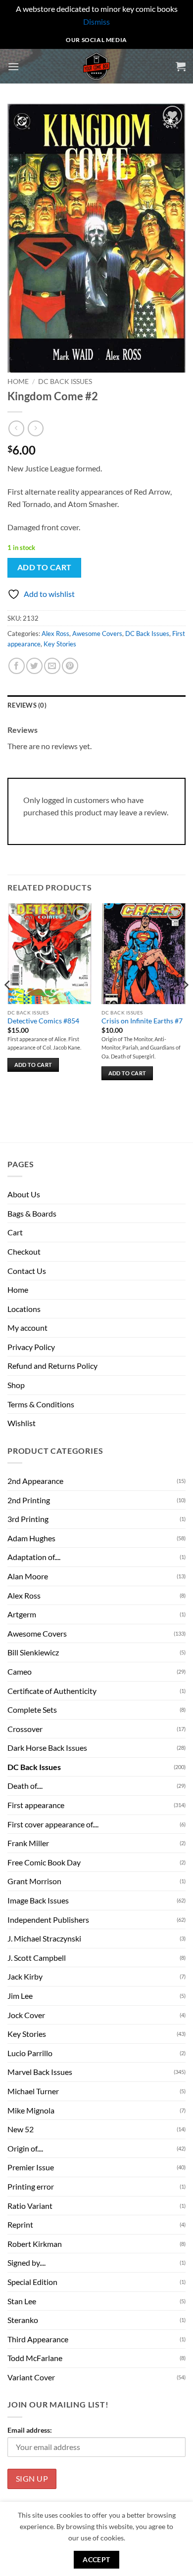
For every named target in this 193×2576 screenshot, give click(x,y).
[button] (13, 66)
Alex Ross (55, 633)
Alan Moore (28, 1576)
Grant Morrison (34, 1881)
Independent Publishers (48, 1920)
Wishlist (22, 1423)
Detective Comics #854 (43, 1021)
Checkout (24, 1251)
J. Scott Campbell (37, 1958)
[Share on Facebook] (17, 666)
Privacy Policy (31, 1347)
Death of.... (25, 1786)
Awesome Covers (97, 633)
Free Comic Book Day (44, 1862)
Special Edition (32, 2282)
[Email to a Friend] (52, 666)
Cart (15, 1232)
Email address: (30, 2430)
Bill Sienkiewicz (33, 1652)
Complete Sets (32, 1710)
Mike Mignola (31, 2110)
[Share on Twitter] (34, 666)
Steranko (23, 2320)
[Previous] (8, 1005)
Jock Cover (26, 2015)
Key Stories (60, 644)
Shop (16, 1385)
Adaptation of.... (34, 1557)
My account (27, 1328)
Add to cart (45, 567)
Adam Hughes (31, 1538)
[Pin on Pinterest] (70, 666)
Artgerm (22, 1614)
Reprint (20, 2224)
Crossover (25, 1729)
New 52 (21, 2129)
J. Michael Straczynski (44, 1938)
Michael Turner (33, 2091)
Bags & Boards (32, 1213)
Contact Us (27, 1271)
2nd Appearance (35, 1481)
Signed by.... (26, 2262)
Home (18, 381)
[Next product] (16, 428)
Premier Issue (31, 2167)
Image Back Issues (38, 1900)
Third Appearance (38, 2339)
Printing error (31, 2186)
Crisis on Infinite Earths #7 (142, 1021)
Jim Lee (20, 1996)
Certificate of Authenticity (52, 1691)
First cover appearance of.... (53, 1824)
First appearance (36, 1805)
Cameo (20, 1671)
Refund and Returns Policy (52, 1366)
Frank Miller (28, 1843)
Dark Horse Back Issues (47, 1748)
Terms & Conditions (41, 1404)
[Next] (185, 1005)
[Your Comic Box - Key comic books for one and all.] (97, 66)
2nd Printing (29, 1500)
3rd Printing (28, 1519)
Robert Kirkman (35, 2244)
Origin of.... (25, 2148)
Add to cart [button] (33, 1065)
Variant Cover (31, 2377)
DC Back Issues (65, 381)
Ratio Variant (30, 2206)
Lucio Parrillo (30, 2053)
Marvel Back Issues (40, 2072)
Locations (24, 1309)
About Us (24, 1194)
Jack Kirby (25, 1976)
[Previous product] (35, 428)
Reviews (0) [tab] (27, 705)
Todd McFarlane (35, 2358)
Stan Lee (22, 2301)
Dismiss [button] (96, 21)
